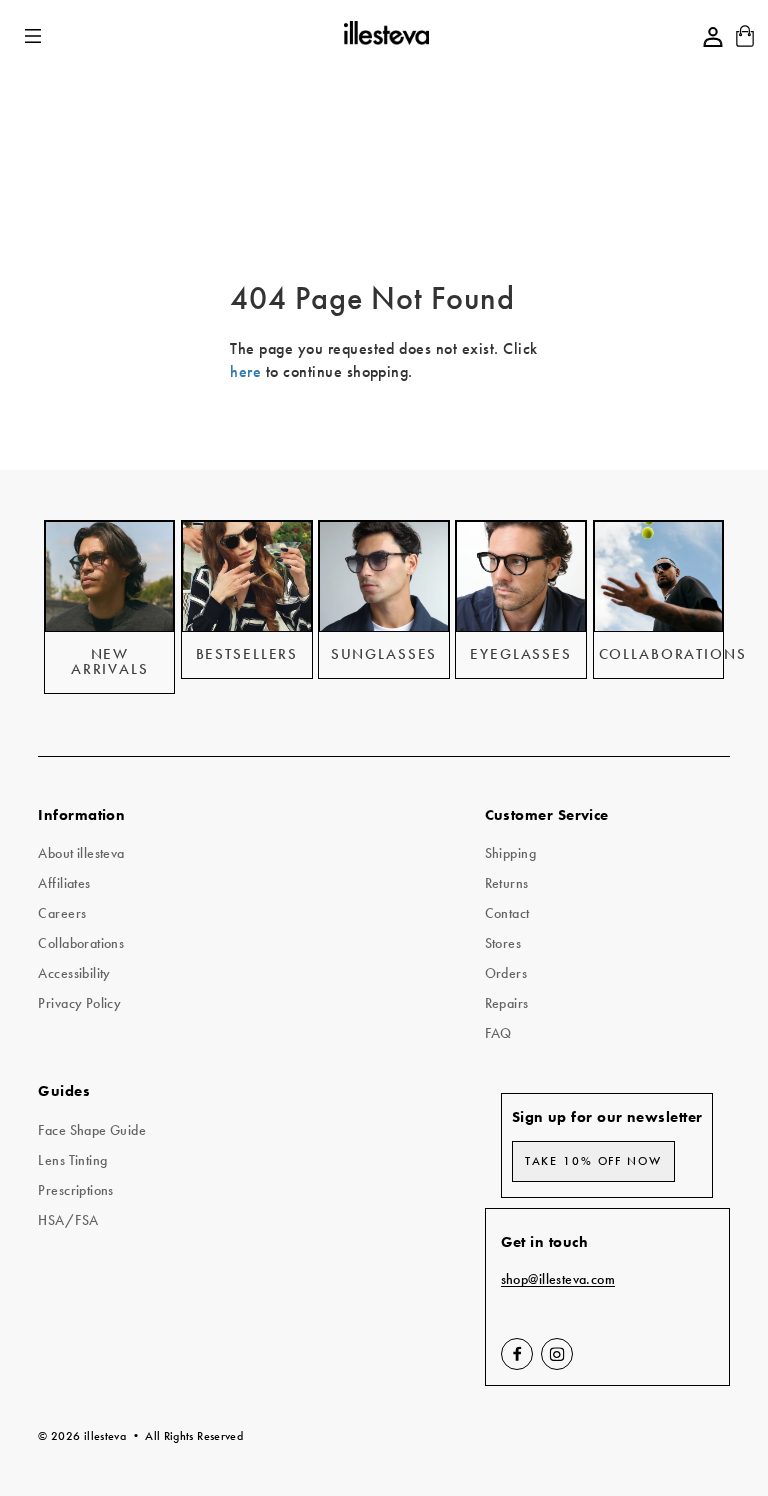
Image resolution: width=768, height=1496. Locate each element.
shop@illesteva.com (558, 1279)
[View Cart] (745, 42)
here (245, 371)
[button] (35, 36)
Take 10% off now (593, 1161)
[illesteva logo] (385, 36)
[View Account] (713, 37)
